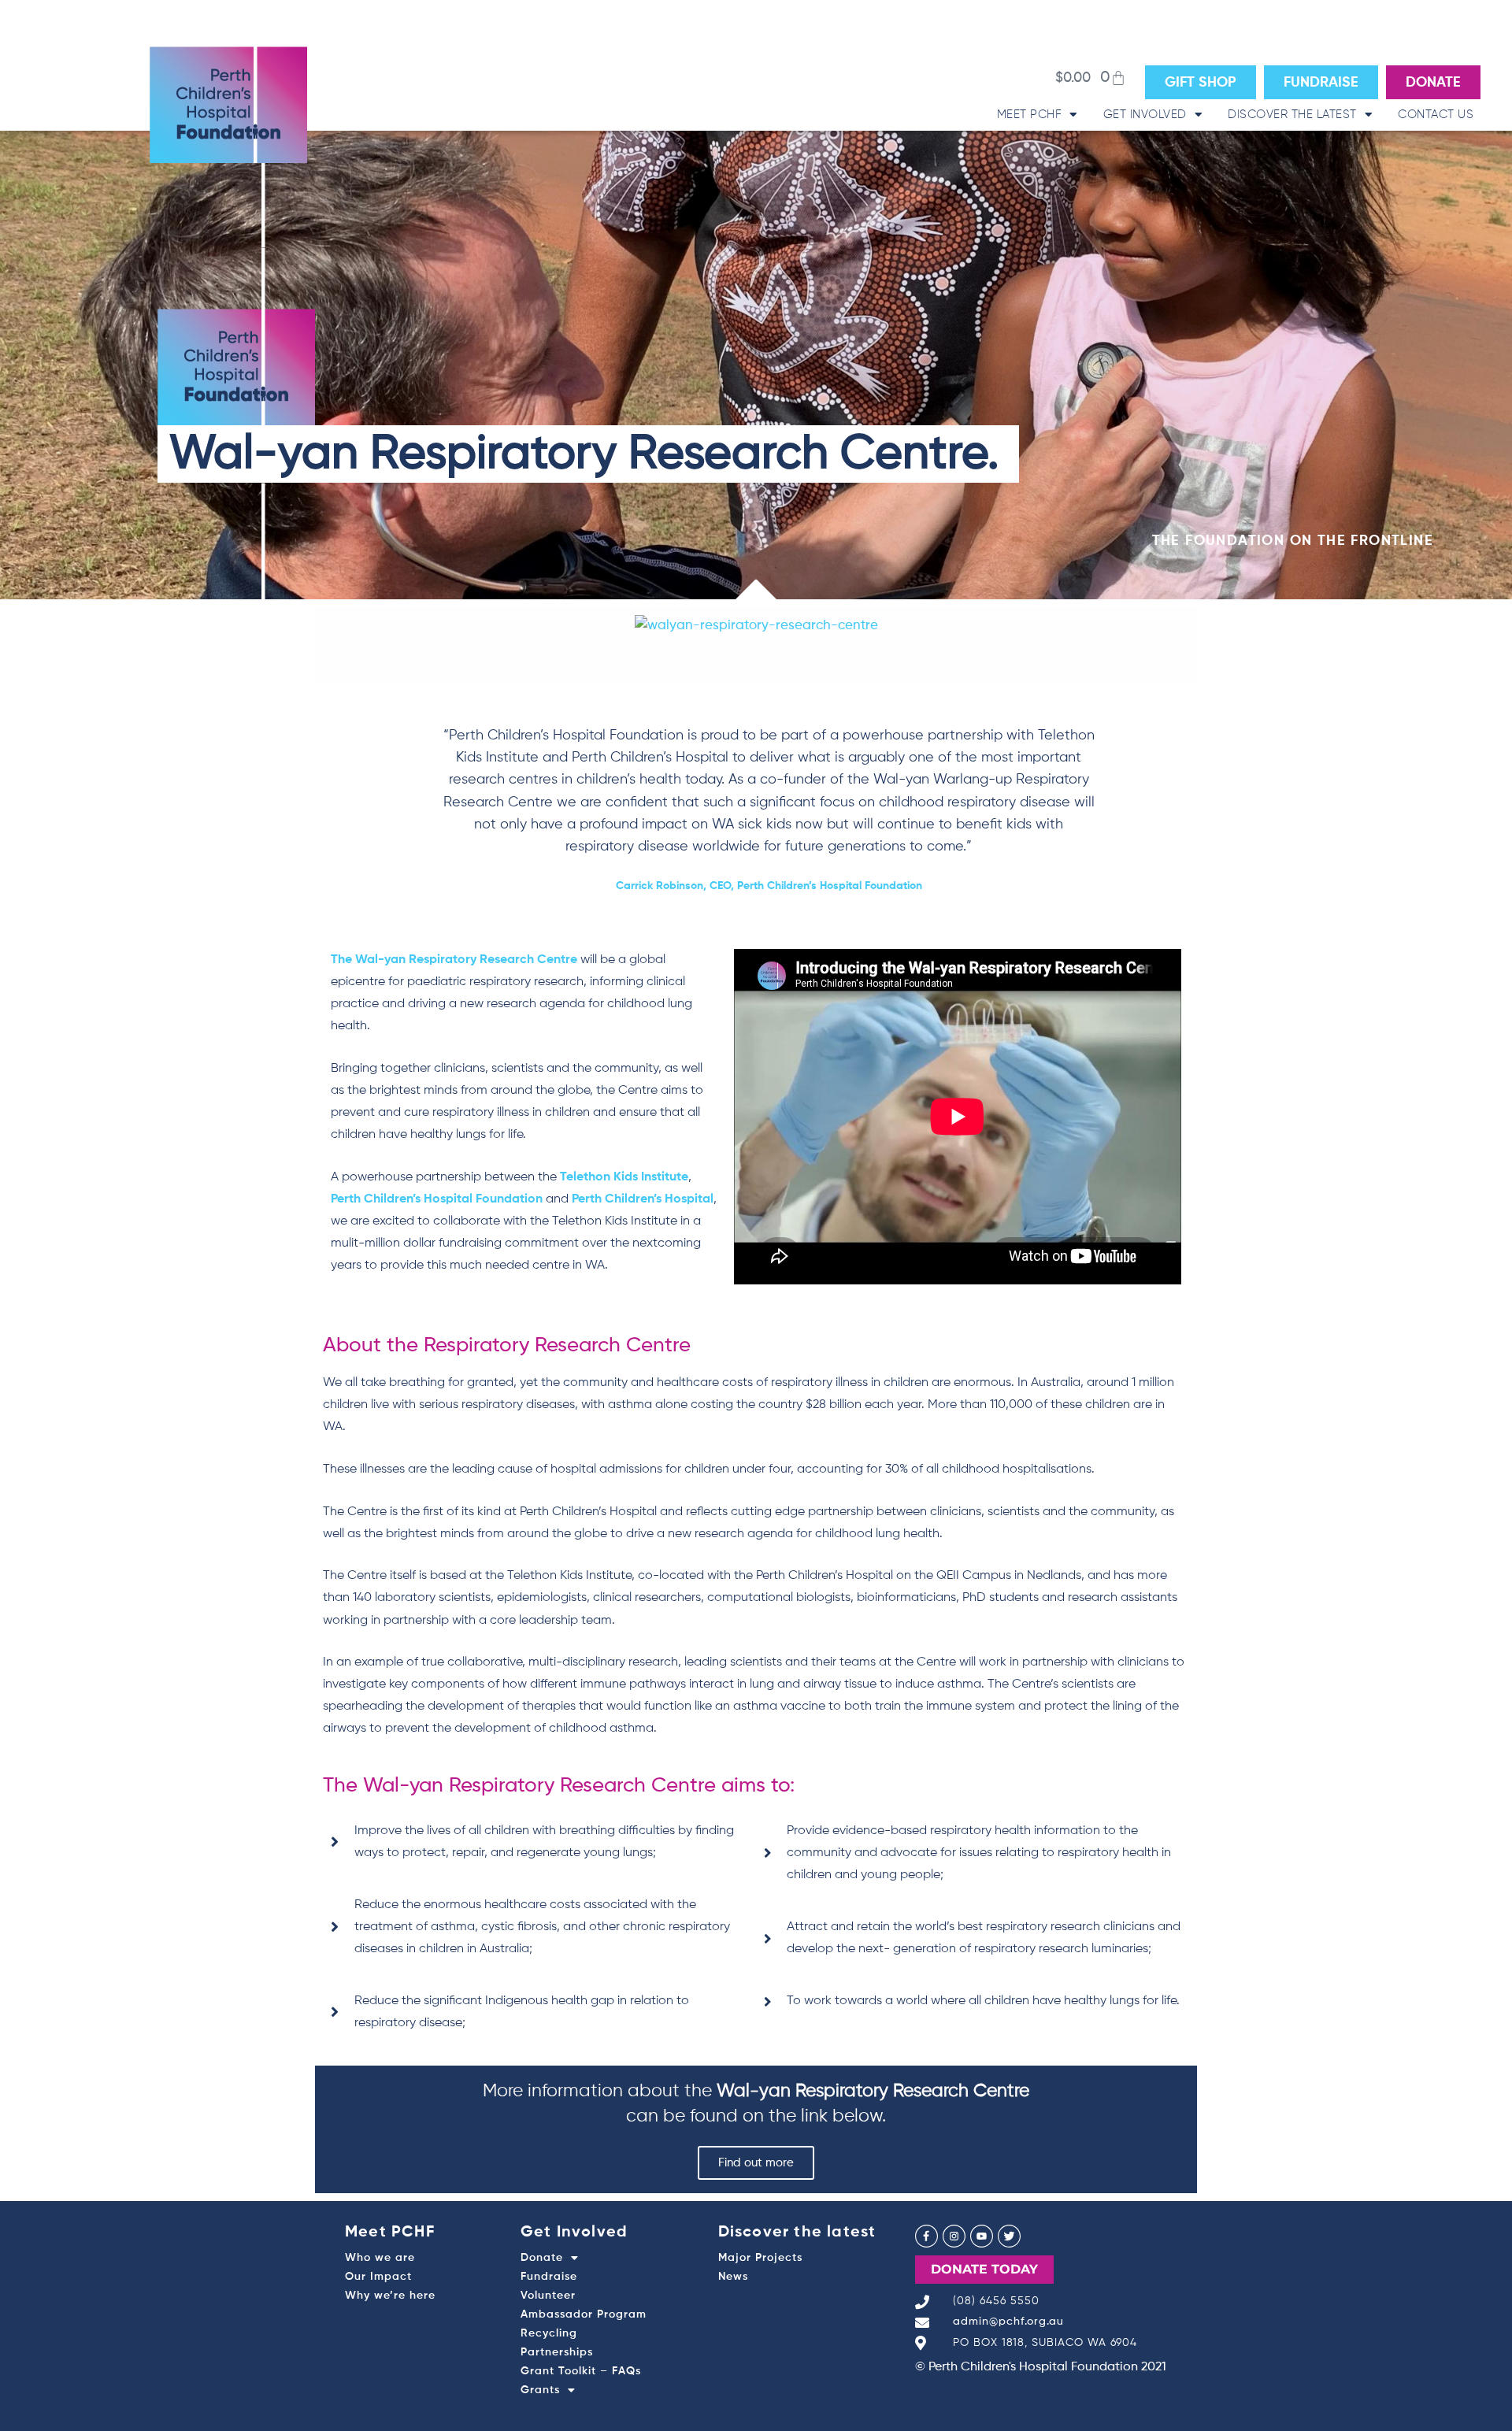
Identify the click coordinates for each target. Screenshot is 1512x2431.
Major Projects (760, 2258)
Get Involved (1145, 115)
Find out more (756, 2163)
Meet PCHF (1030, 115)
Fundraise (549, 2277)
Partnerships (557, 2352)
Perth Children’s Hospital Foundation (437, 1199)
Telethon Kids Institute (624, 1177)
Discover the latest (1292, 115)
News (733, 2277)
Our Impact (378, 2277)
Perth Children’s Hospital (643, 1199)
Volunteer (548, 2296)
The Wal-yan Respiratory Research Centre (454, 960)
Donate (542, 2258)
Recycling (549, 2333)
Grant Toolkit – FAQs (581, 2371)
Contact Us (1436, 115)
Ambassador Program (584, 2314)
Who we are (380, 2258)
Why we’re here (390, 2296)
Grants (540, 2390)
